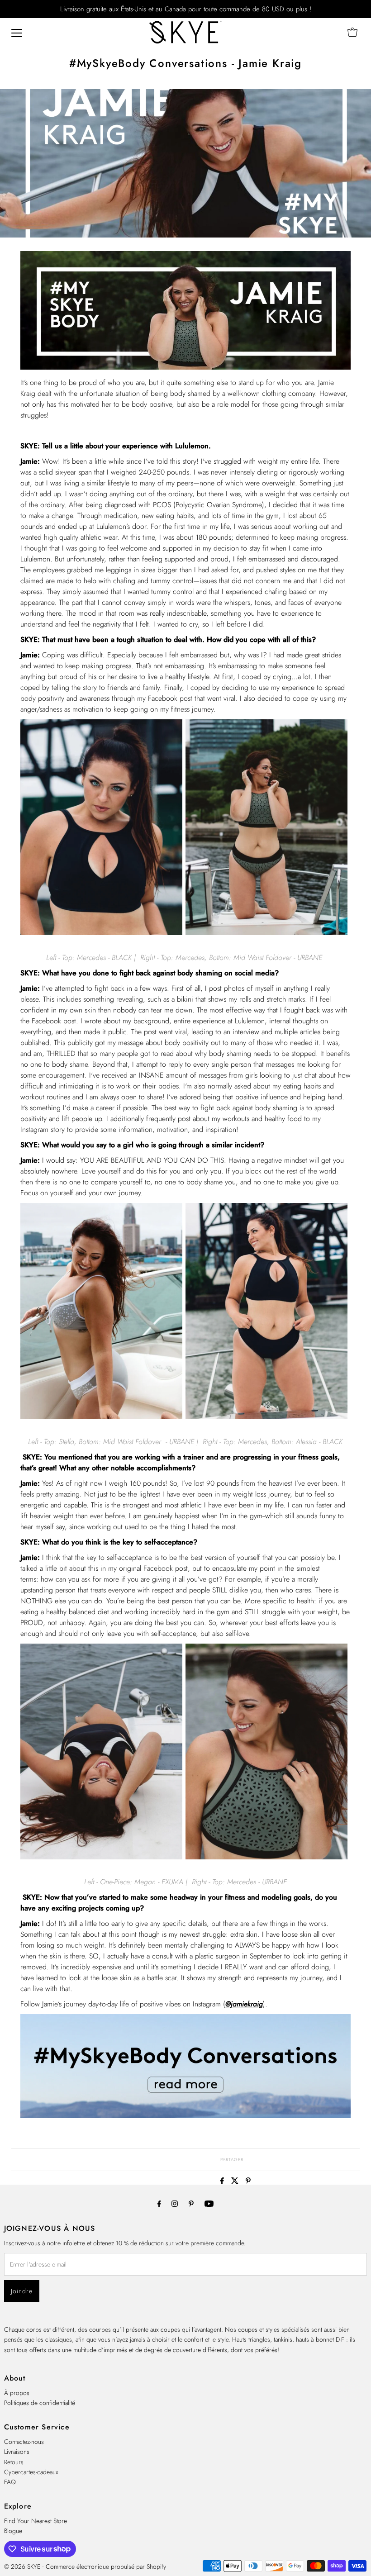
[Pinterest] (191, 2203)
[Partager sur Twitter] (236, 2181)
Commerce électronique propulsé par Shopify (106, 2566)
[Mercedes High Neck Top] (266, 933)
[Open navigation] (17, 32)
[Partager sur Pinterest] (248, 2181)
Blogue (13, 2531)
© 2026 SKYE (22, 2566)
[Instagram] (175, 2203)
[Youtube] (209, 2203)
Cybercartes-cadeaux (31, 2472)
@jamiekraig (244, 2004)
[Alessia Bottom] (266, 1417)
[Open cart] (352, 32)
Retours (14, 2462)
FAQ (10, 2482)
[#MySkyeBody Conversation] (186, 2116)
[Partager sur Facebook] (224, 2181)
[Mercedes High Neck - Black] (101, 933)
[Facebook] (159, 2203)
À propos (17, 2393)
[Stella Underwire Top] (101, 1417)
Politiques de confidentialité (40, 2403)
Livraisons (17, 2452)
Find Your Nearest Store (36, 2521)
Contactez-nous (24, 2442)
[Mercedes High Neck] (266, 1858)
